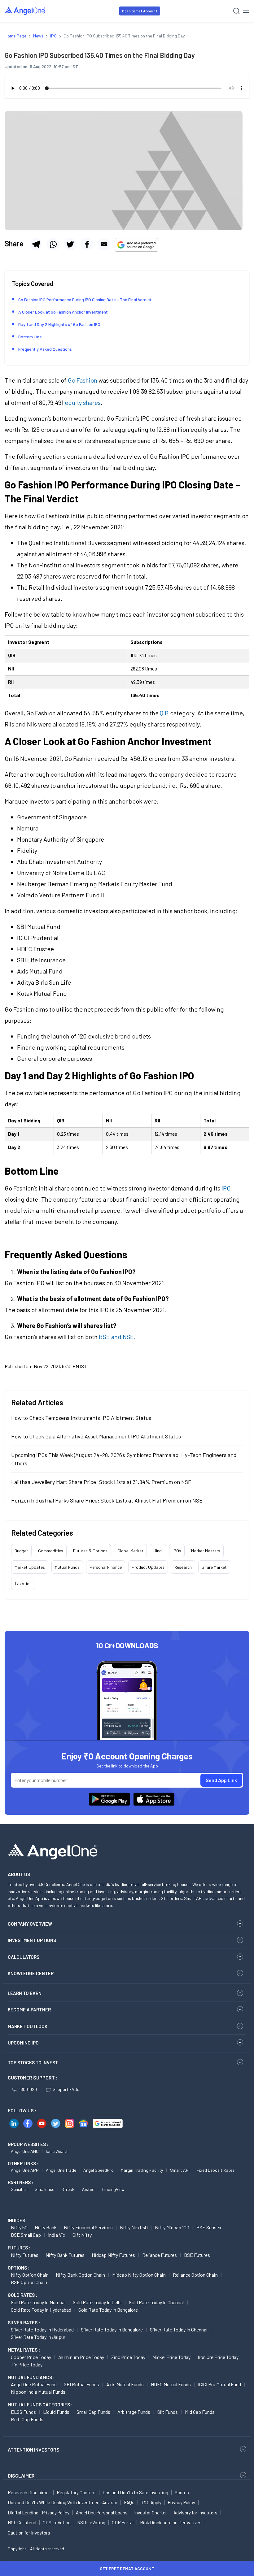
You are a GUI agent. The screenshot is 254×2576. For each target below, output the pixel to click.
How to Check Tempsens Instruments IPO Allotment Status (81, 1418)
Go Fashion (83, 380)
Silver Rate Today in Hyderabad (42, 2329)
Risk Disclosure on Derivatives (171, 2522)
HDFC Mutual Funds (171, 2384)
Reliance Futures (160, 2255)
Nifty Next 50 (134, 2227)
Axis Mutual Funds (125, 2384)
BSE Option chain (29, 2282)
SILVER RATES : (24, 2322)
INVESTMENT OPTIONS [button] (32, 1940)
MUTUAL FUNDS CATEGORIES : (40, 2405)
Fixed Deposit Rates (216, 2170)
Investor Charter (151, 2513)
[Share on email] (104, 244)
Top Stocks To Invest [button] (33, 2062)
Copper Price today (31, 2357)
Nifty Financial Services (88, 2227)
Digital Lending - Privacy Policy (39, 2513)
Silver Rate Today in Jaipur (38, 2337)
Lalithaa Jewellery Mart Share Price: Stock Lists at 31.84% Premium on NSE (101, 1482)
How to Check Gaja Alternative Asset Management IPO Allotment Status (96, 1436)
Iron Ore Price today (218, 2357)
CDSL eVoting (57, 2522)
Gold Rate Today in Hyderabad (41, 2310)
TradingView (113, 2189)
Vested (88, 2189)
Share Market (214, 1567)
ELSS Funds (23, 2412)
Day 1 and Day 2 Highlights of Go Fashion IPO (59, 324)
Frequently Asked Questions (45, 349)
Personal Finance (106, 1567)
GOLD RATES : (22, 2295)
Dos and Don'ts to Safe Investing (135, 2492)
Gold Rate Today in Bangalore (108, 2310)
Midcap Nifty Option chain (139, 2275)
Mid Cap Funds (200, 2412)
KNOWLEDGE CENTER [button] (31, 1973)
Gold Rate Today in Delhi (97, 2302)
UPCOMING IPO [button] (23, 2043)
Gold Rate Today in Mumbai (38, 2302)
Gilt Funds (168, 2412)
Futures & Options (90, 1551)
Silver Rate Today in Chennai (179, 2329)
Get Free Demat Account (127, 2568)
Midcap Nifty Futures (113, 2255)
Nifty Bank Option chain (80, 2275)
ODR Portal (123, 2522)
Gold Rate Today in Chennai (156, 2302)
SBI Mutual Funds (81, 2384)
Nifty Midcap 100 (172, 2227)
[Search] (236, 11)
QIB (164, 713)
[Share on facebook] (87, 244)
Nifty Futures (25, 2255)
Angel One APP (25, 2170)
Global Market (130, 1551)
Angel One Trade (61, 2170)
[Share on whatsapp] (53, 244)
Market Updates (30, 1567)
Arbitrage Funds (134, 2412)
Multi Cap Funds (27, 2419)
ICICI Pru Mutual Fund (219, 2384)
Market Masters (206, 1551)
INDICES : (18, 2220)
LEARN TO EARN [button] (25, 1993)
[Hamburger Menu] (246, 11)
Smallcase (44, 2189)
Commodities (51, 1551)
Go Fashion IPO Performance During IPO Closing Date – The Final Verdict (85, 299)
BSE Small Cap (26, 2235)
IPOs (177, 1551)
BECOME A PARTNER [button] (29, 2010)
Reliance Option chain (195, 2275)
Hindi (158, 1551)
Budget (21, 1551)
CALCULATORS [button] (24, 1957)
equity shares (83, 402)
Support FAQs (66, 2089)
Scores (182, 2492)
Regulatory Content (76, 2492)
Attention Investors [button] (34, 2450)
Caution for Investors (29, 2533)
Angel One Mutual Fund (34, 2384)
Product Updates (148, 1567)
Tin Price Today (27, 2364)
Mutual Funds (67, 1567)
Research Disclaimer (29, 2492)
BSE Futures (197, 2255)
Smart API (180, 2170)
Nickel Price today (171, 2357)
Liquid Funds (56, 2412)
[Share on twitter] (70, 244)
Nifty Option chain (30, 2275)
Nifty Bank (46, 2227)
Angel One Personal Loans (102, 2513)
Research (183, 1567)
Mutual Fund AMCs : (31, 2377)
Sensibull (19, 2189)
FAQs (129, 2502)
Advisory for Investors (195, 2513)
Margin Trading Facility (142, 2170)
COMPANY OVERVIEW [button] (30, 1924)
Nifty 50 (19, 2227)
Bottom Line (30, 337)
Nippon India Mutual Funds (38, 2392)
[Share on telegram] (36, 244)
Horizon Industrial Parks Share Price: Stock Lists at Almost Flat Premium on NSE (107, 1500)
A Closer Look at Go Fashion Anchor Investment (63, 312)
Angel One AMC (25, 2151)
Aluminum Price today (81, 2357)
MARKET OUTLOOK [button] (28, 2026)
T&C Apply (151, 2502)
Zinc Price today (128, 2357)
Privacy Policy (182, 2502)
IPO (226, 1188)
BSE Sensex (209, 2227)
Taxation (23, 1583)
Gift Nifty (82, 2235)
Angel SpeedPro (99, 2170)
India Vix (57, 2235)
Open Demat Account (140, 11)
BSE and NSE (116, 1337)
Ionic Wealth (57, 2151)
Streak (68, 2189)
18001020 (28, 2089)
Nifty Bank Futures (65, 2255)
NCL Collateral (22, 2522)
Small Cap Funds (93, 2412)
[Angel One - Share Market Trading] (25, 11)
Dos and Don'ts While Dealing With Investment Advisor (63, 2502)
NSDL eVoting (91, 2522)
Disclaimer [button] (21, 2476)
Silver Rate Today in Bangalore (112, 2329)
